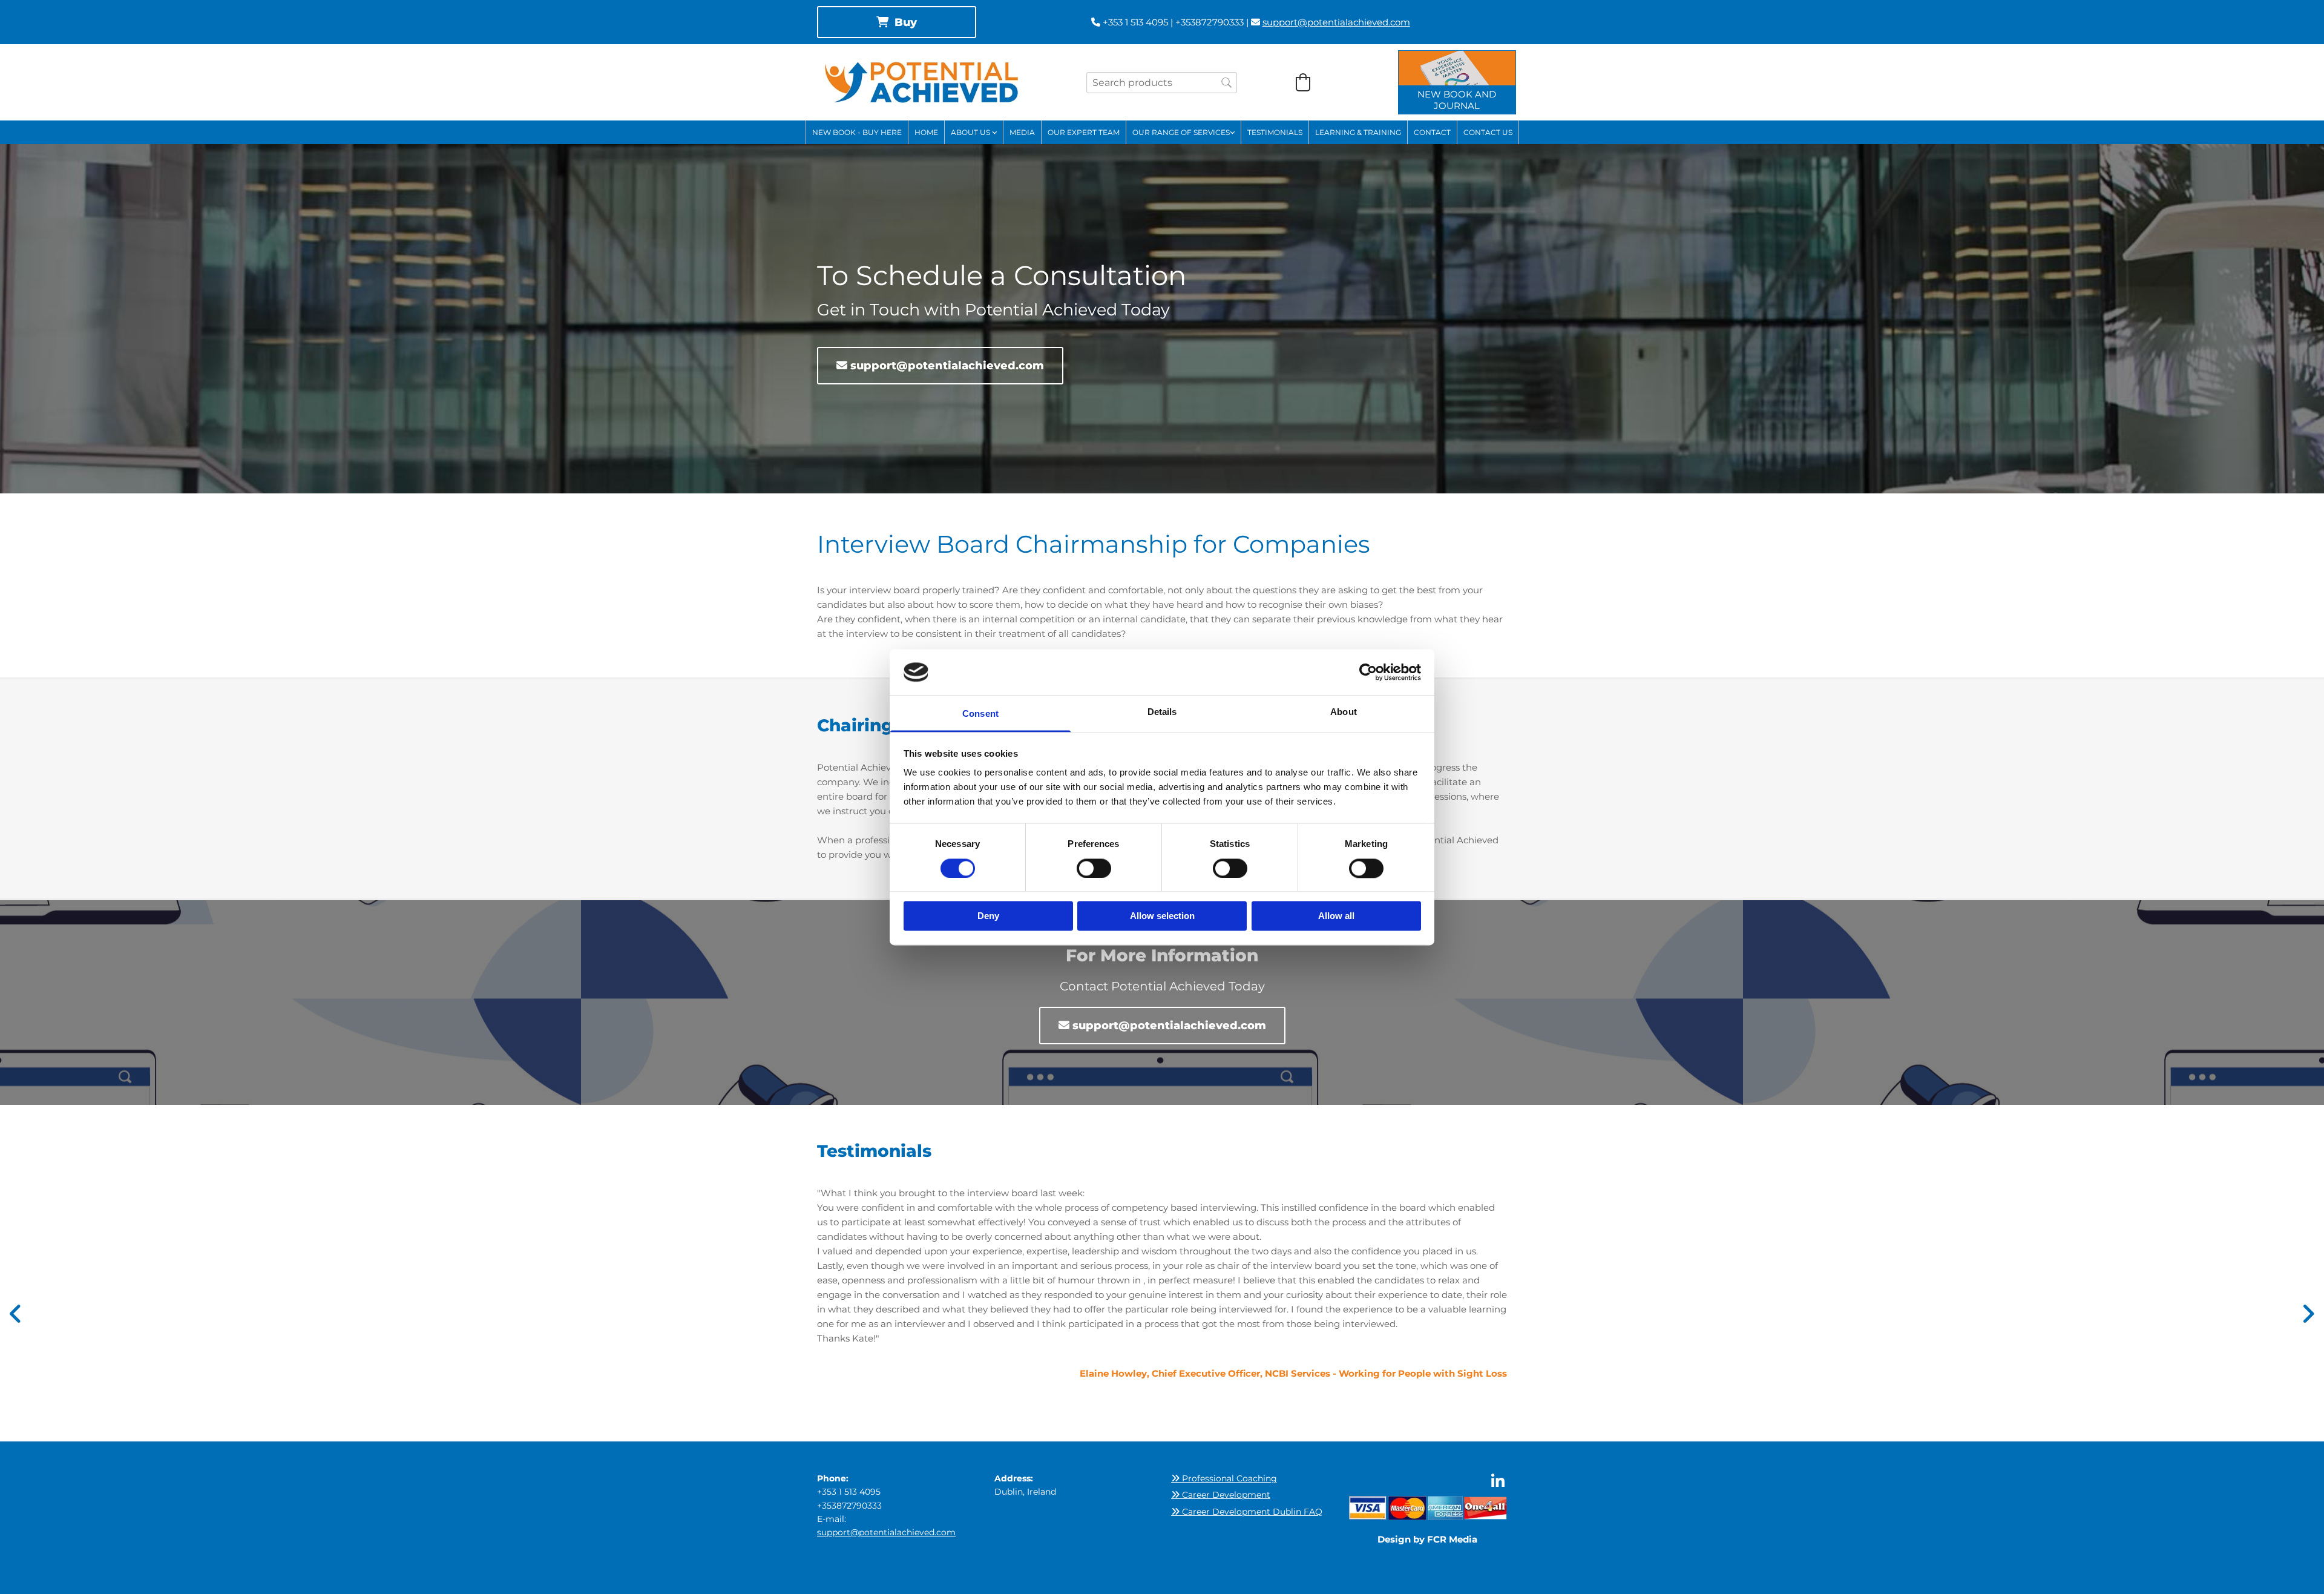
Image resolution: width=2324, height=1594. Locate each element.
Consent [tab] (980, 714)
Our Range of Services (1181, 132)
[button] (897, 22)
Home (926, 132)
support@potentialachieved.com (1336, 22)
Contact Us (1488, 132)
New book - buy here (857, 132)
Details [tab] (1162, 712)
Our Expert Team (1084, 132)
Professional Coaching (1224, 1478)
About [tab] (1344, 712)
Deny (988, 916)
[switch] (1094, 868)
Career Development (1221, 1495)
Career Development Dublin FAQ (1247, 1512)
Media (1022, 132)
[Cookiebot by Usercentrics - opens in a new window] (1368, 672)
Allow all (1336, 916)
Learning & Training (1358, 132)
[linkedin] (1498, 1481)
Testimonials (1275, 132)
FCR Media (1452, 1539)
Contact (1432, 132)
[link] (974, 132)
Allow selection (1162, 916)
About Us (971, 132)
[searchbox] (1162, 83)
